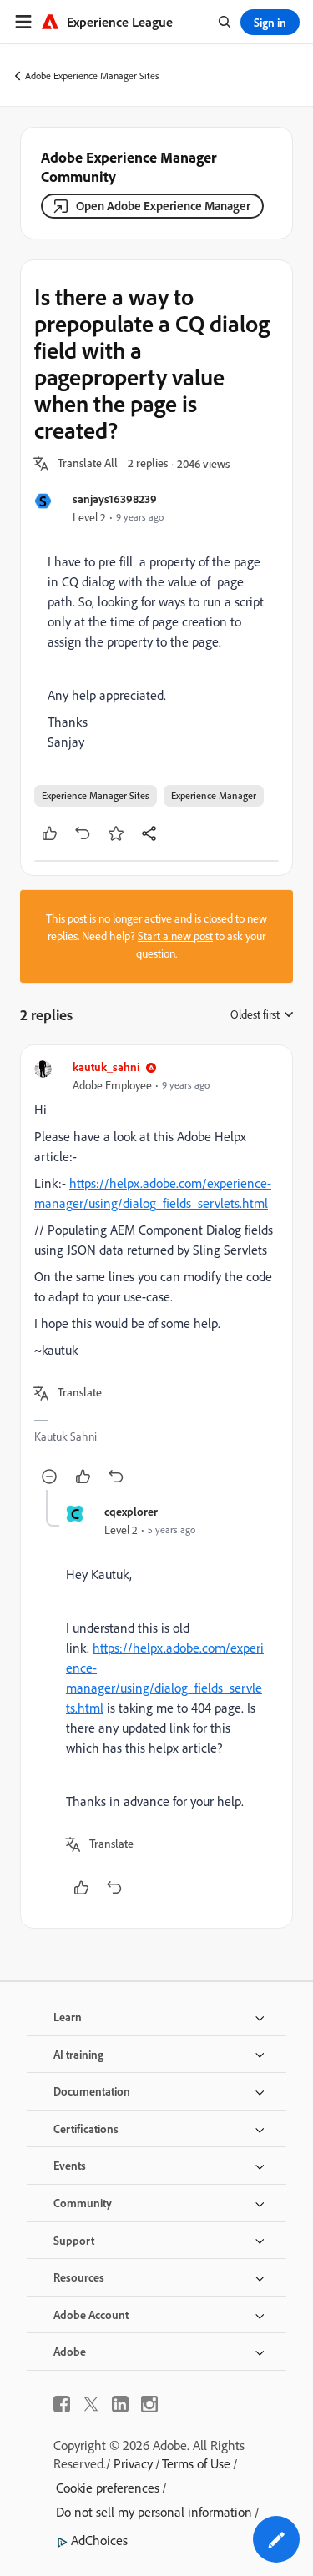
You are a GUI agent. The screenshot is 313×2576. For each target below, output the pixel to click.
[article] (156, 1274)
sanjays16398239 (115, 498)
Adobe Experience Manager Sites (92, 75)
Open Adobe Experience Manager (163, 206)
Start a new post (175, 936)
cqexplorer (131, 1511)
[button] (88, 464)
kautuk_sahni (106, 1067)
